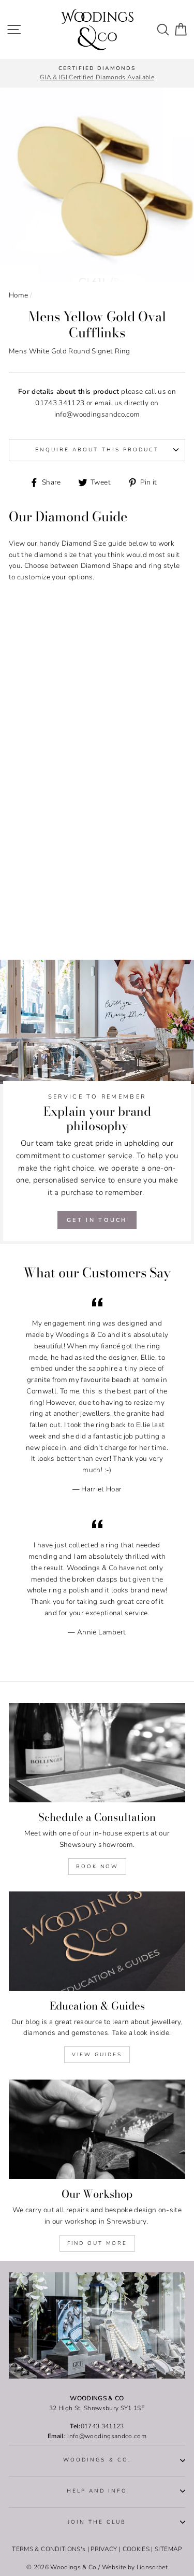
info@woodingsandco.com (97, 414)
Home (18, 295)
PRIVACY (104, 2549)
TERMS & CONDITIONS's (49, 2549)
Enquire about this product (97, 450)
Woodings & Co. (97, 2460)
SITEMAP (168, 2549)
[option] (97, 74)
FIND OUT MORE (97, 2243)
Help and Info (97, 2491)
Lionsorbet (152, 2567)
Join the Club (97, 2522)
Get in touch (97, 1220)
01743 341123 (60, 403)
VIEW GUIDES (97, 2055)
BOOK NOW (97, 1867)
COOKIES (136, 2549)
